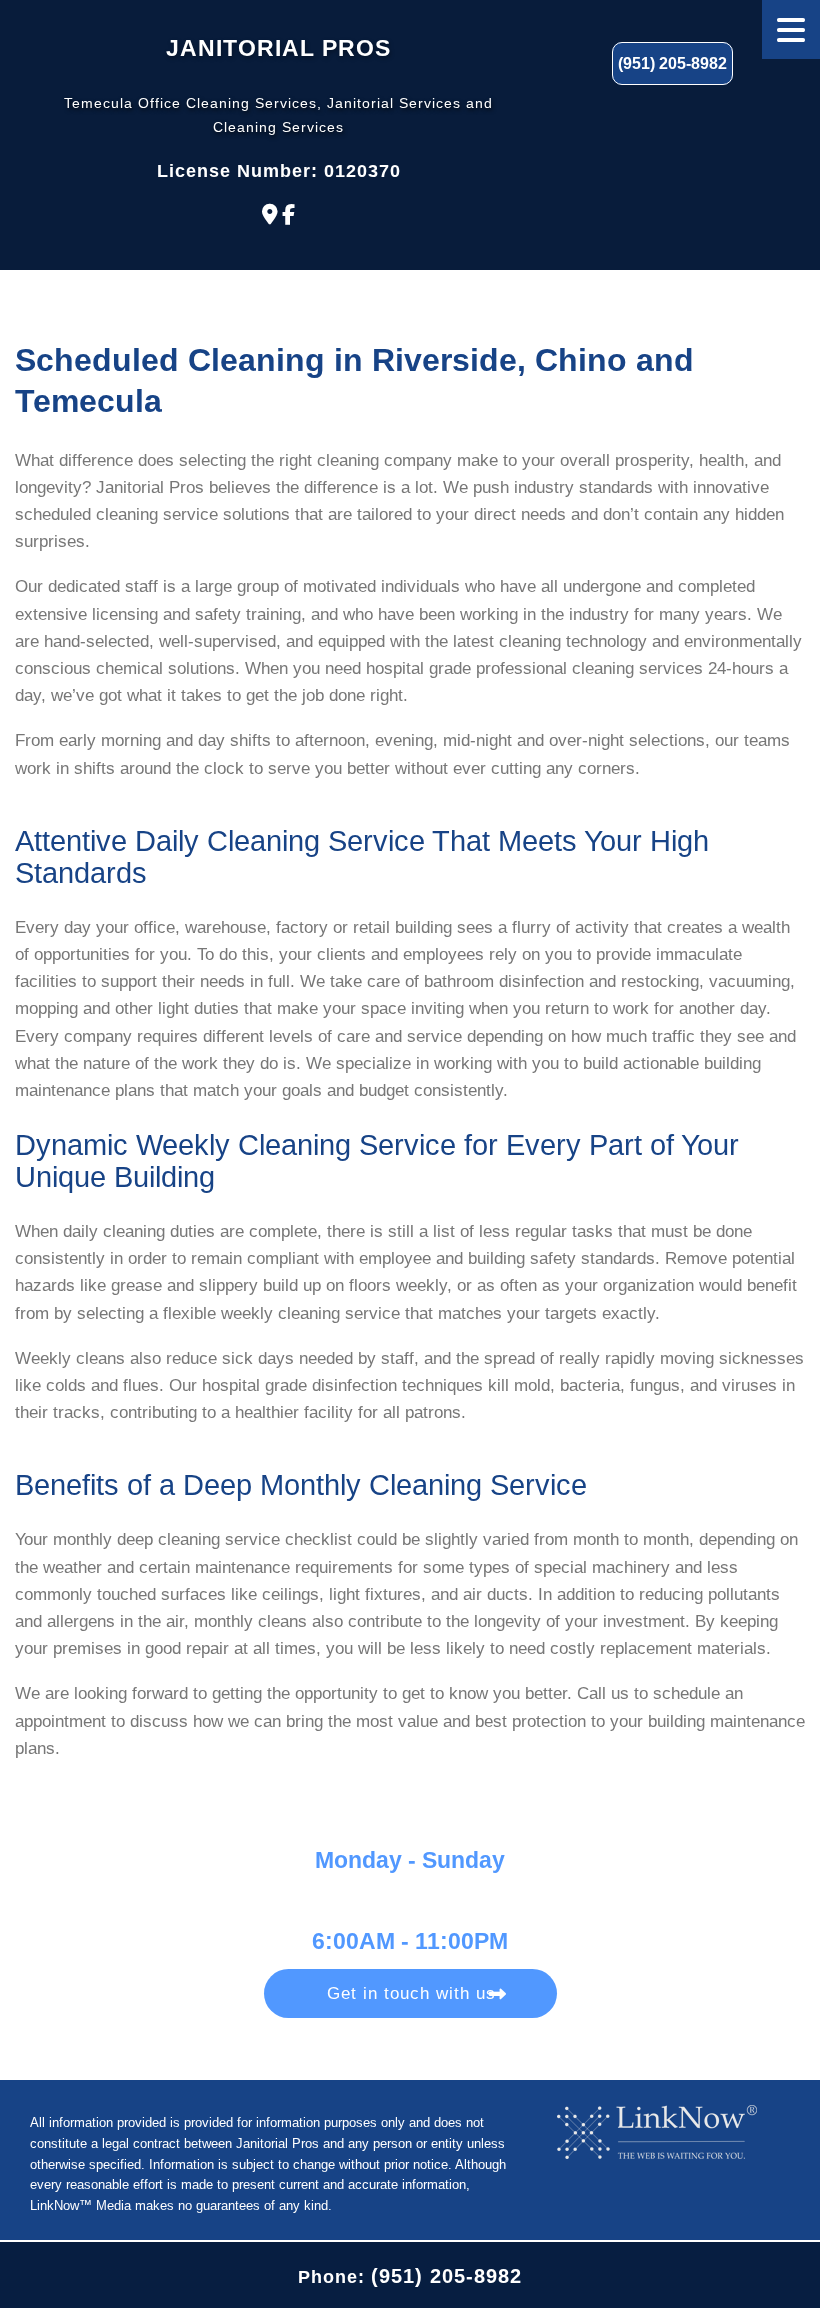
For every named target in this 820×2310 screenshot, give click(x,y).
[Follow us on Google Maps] (270, 214)
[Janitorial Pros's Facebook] (288, 214)
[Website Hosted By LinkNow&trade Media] (657, 2131)
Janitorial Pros (278, 48)
